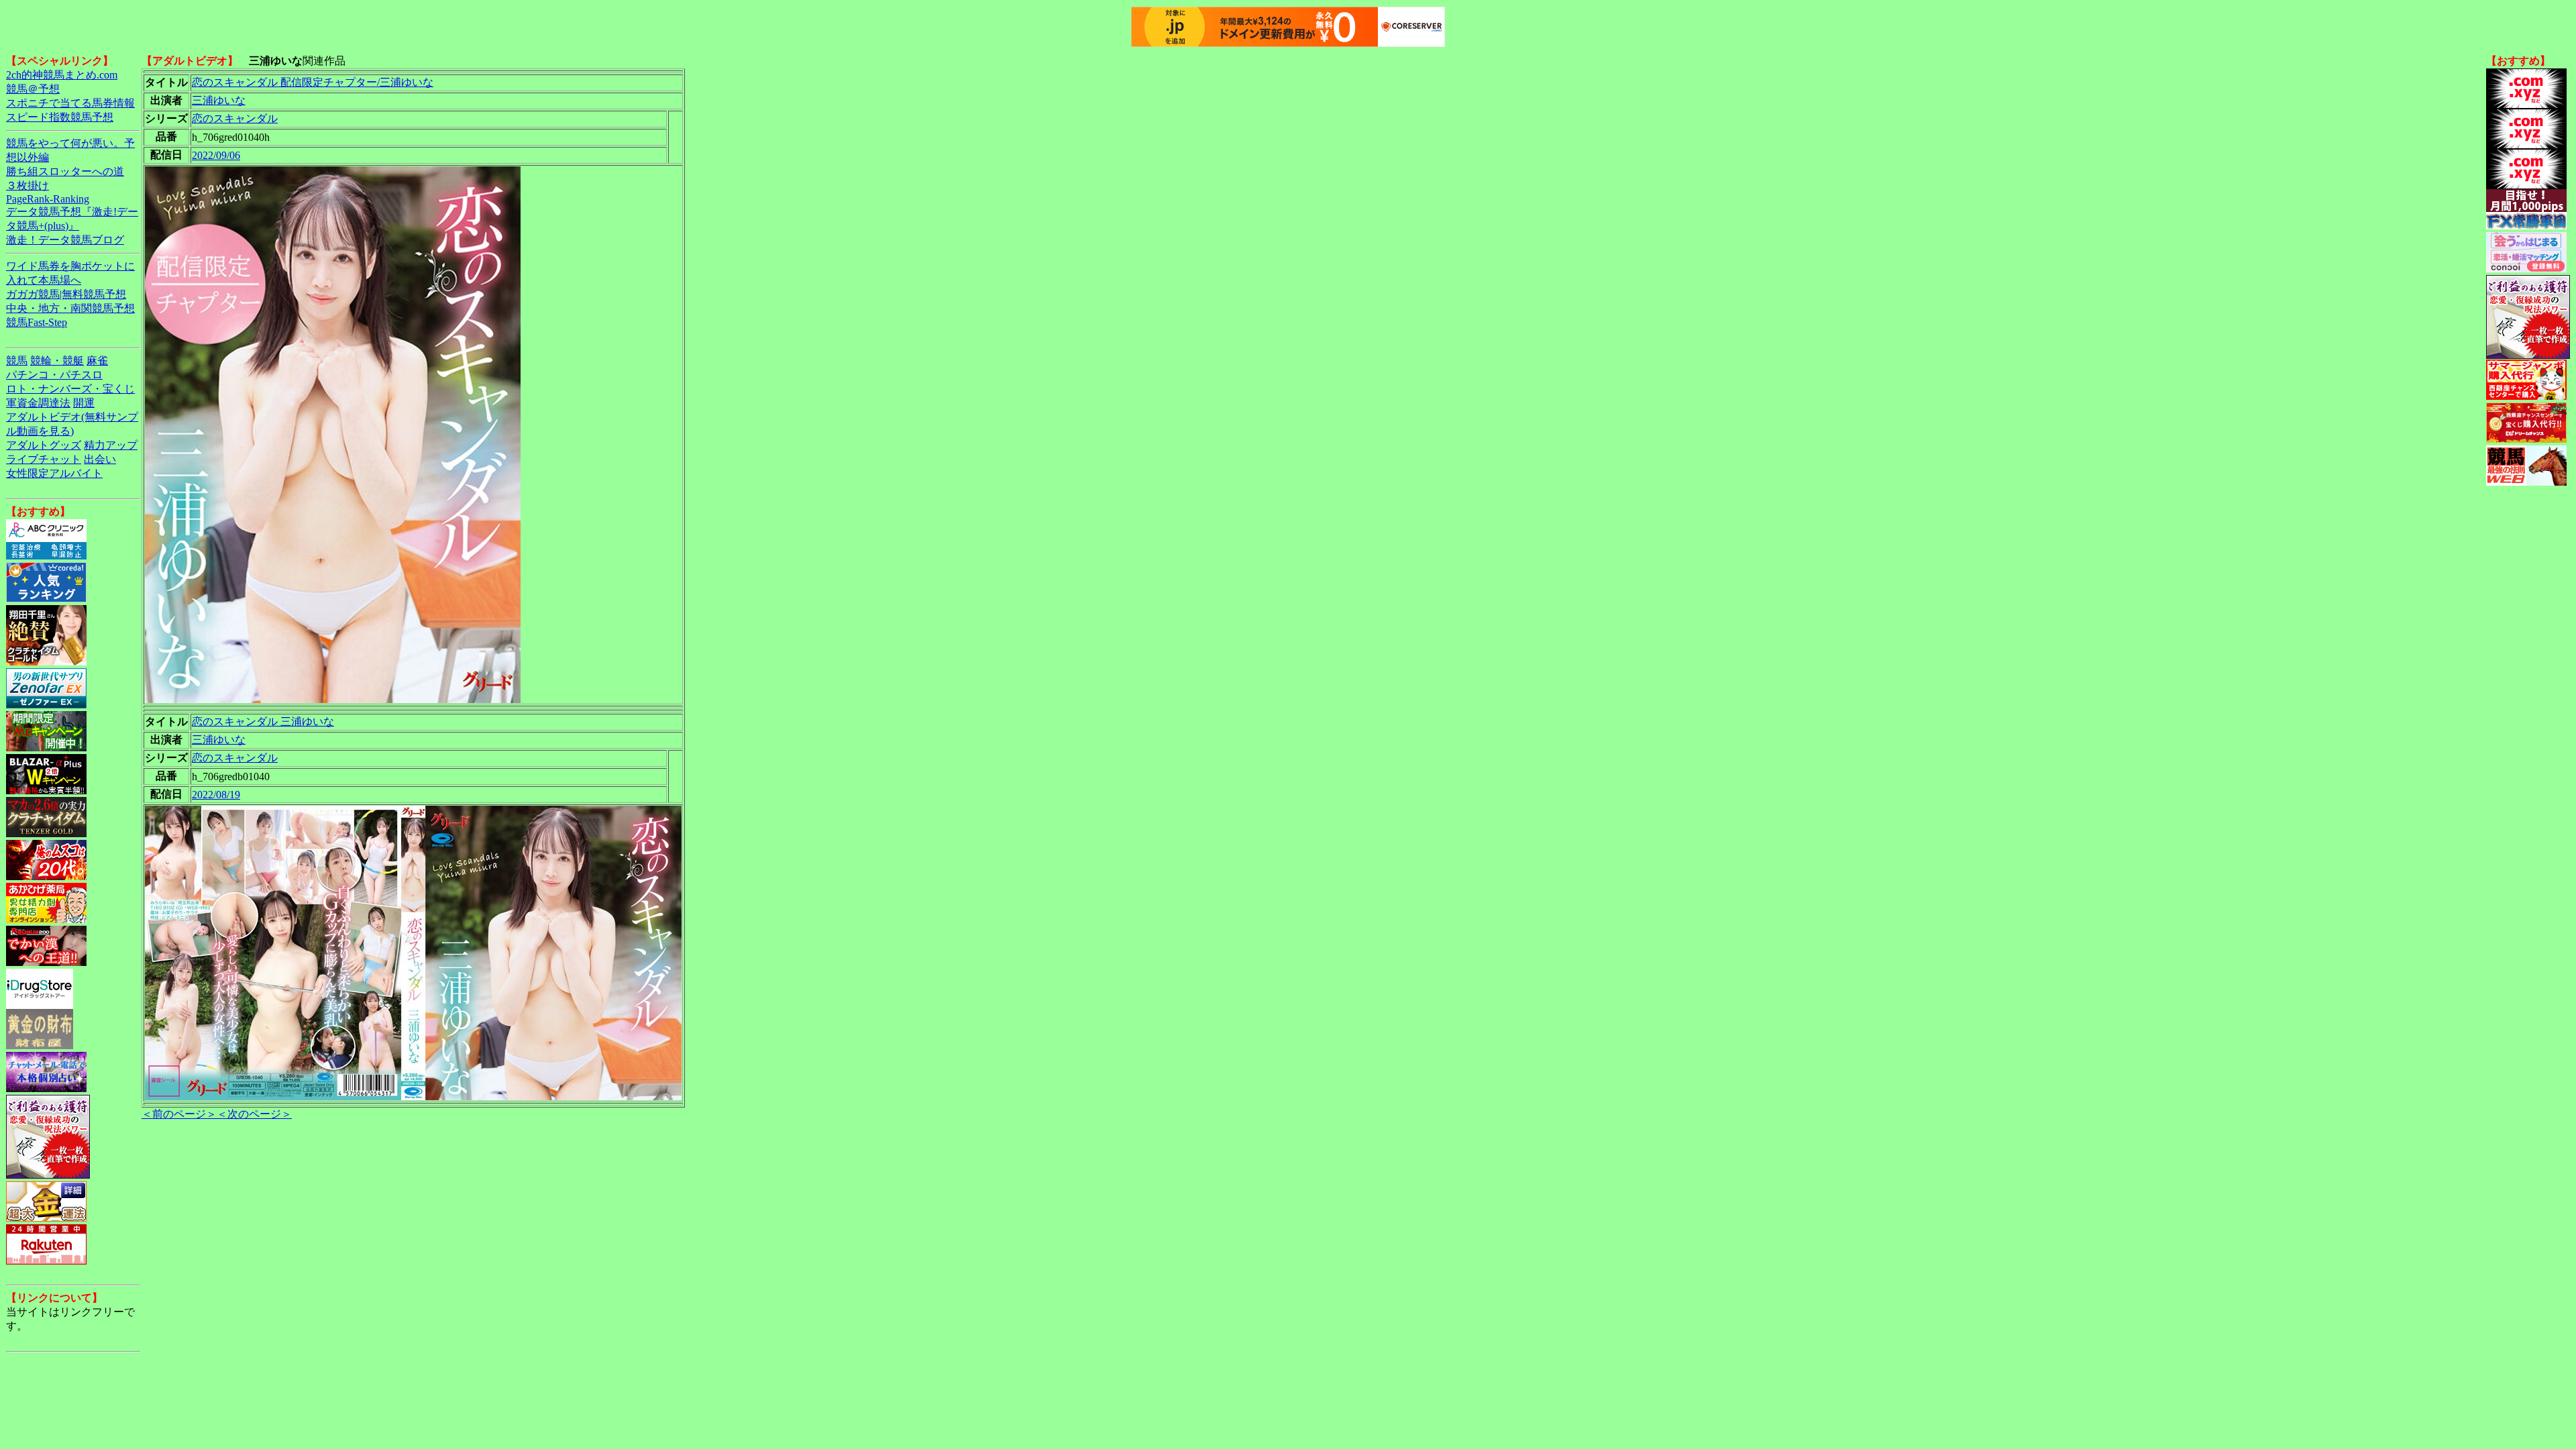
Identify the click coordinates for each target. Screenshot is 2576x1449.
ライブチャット (44, 459)
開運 (84, 403)
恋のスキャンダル (235, 118)
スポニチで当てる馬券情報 (70, 103)
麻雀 (97, 361)
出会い (100, 459)
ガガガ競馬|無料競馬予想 (66, 294)
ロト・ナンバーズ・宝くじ (70, 389)
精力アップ (111, 445)
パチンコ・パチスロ (54, 375)
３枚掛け (28, 185)
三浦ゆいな (219, 100)
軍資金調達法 (38, 403)
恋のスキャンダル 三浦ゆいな (263, 721)
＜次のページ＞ (254, 1114)
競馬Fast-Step (37, 322)
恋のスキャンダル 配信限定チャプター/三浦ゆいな (313, 82)
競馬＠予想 (33, 89)
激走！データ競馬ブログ (65, 240)
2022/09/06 (216, 155)
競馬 (17, 361)
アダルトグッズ (44, 445)
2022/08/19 (216, 795)
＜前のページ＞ (179, 1114)
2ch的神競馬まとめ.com (62, 75)
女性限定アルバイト (54, 473)
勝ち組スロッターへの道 (65, 171)
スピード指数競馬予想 (60, 117)
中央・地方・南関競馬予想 (70, 308)
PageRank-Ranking (48, 199)
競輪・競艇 (57, 361)
